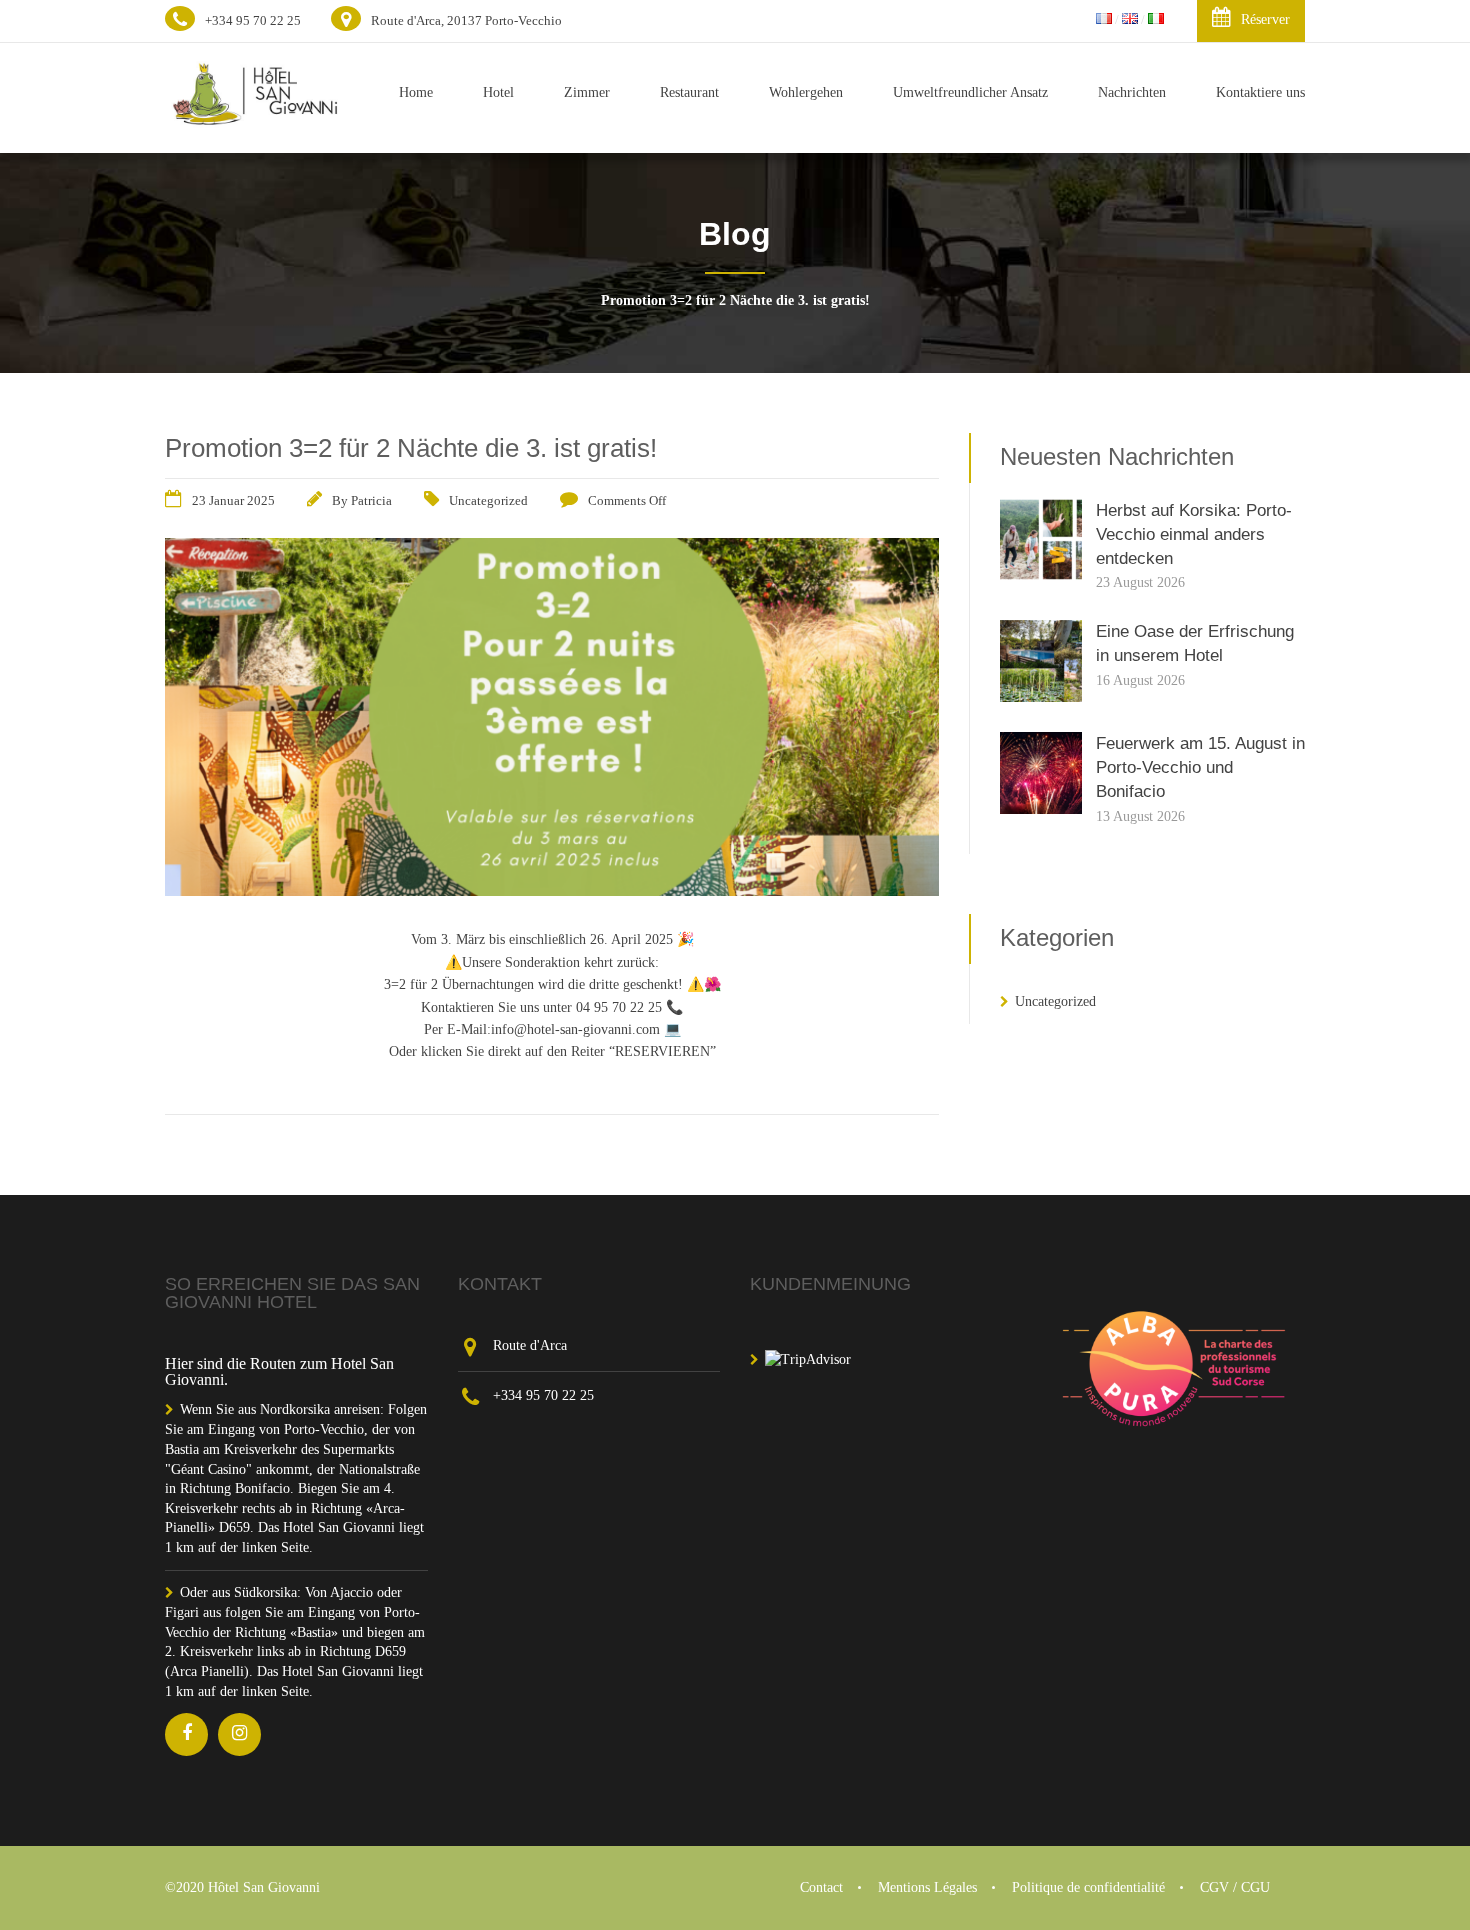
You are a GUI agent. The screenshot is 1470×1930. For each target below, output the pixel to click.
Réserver (1265, 19)
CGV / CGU (1235, 1887)
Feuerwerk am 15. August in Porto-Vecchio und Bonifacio (1200, 767)
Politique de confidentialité (1088, 1887)
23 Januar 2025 (233, 500)
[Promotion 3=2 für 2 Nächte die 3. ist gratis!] (552, 890)
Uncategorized (488, 500)
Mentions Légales (927, 1887)
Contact (821, 1887)
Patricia (371, 500)
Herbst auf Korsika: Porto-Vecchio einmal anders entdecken (1194, 534)
